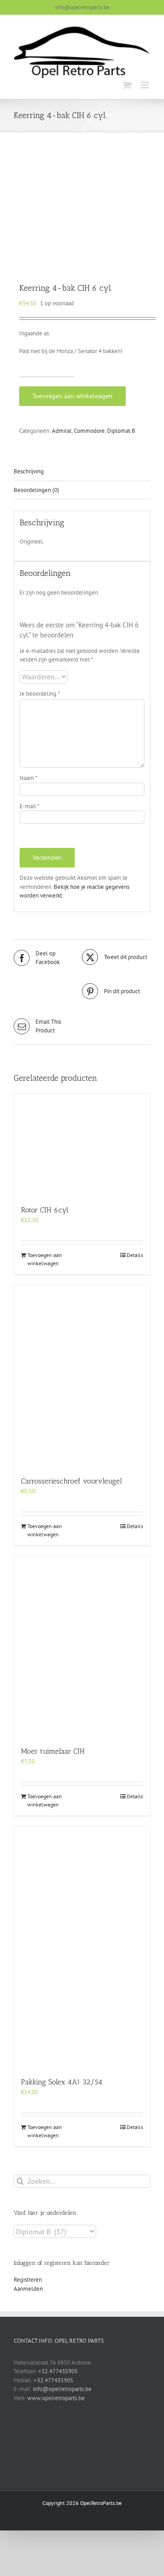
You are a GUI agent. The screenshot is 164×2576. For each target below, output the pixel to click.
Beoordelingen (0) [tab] (36, 490)
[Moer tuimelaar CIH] (82, 1646)
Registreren (28, 2280)
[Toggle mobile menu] (146, 85)
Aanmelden (28, 2289)
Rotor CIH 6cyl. (45, 1210)
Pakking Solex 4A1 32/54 (62, 2082)
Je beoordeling (40, 694)
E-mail (30, 806)
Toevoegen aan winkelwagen (72, 396)
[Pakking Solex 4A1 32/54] (82, 1947)
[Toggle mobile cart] (127, 85)
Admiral (62, 431)
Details (135, 1255)
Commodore (89, 431)
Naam (29, 778)
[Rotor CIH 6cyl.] (82, 1145)
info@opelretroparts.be (82, 7)
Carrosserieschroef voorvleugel (72, 1481)
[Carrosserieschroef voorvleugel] (82, 1375)
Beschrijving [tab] (29, 471)
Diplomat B (121, 431)
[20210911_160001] (82, 208)
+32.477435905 (58, 2371)
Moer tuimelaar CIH (53, 1751)
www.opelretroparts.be (56, 2398)
